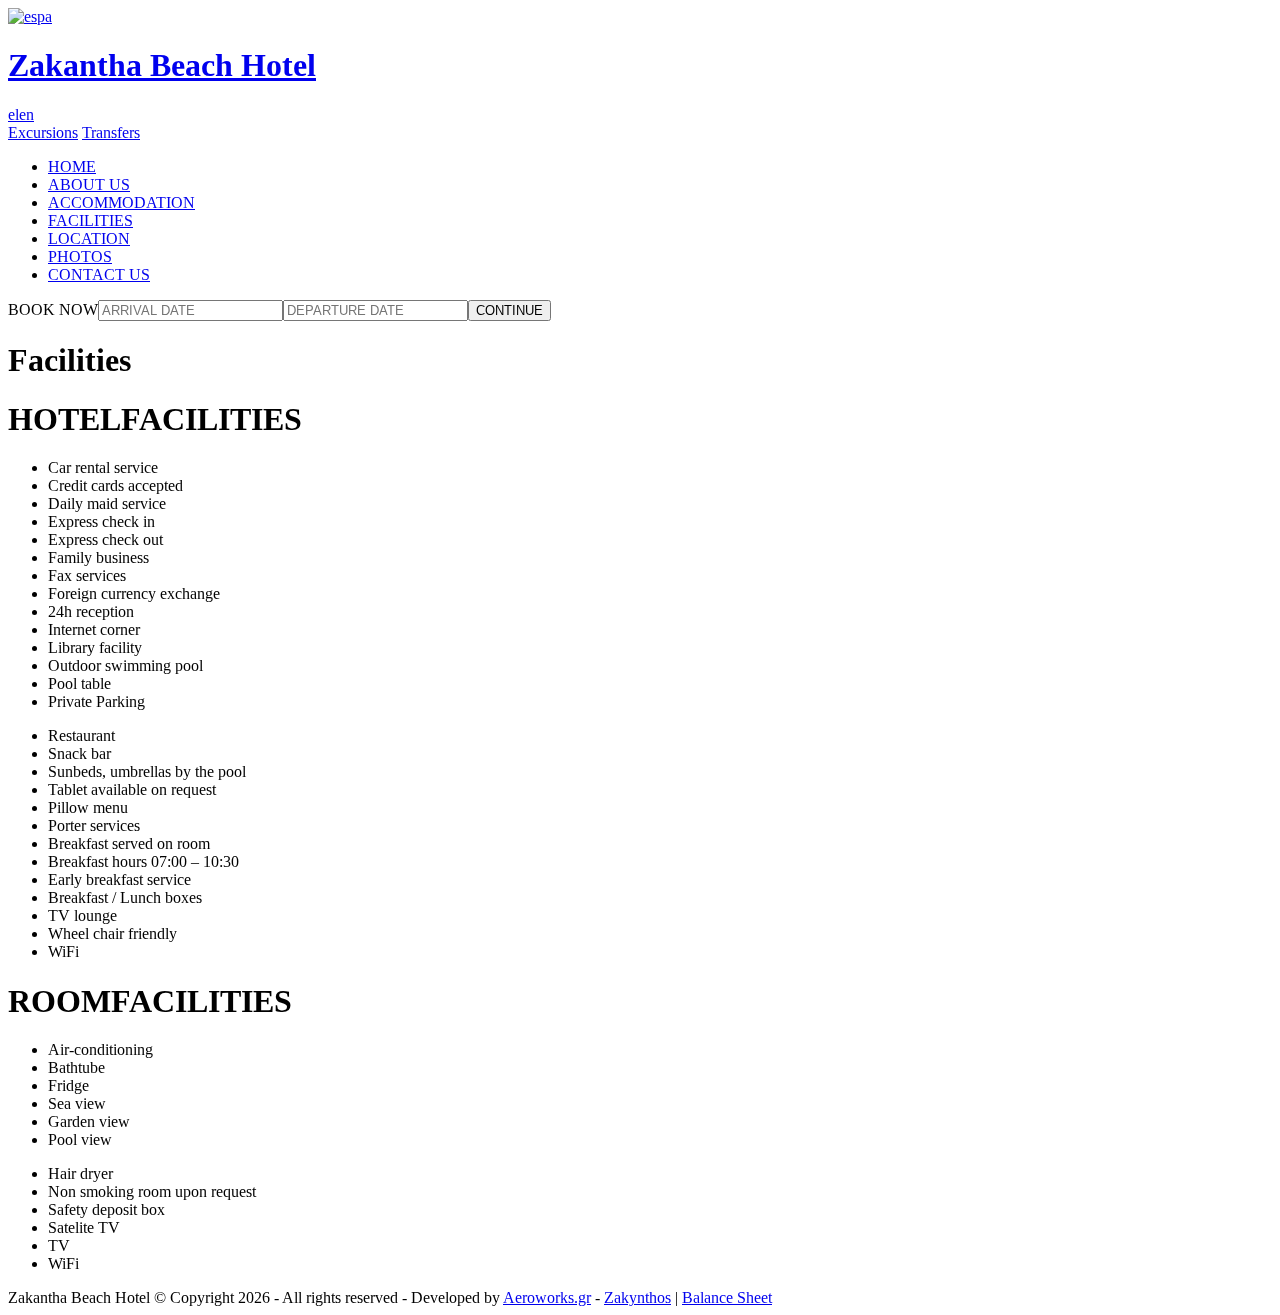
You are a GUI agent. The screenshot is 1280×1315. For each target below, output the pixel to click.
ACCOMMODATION (121, 202)
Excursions (43, 132)
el (13, 114)
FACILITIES (90, 220)
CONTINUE (509, 310)
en (26, 114)
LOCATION (89, 238)
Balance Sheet (727, 1297)
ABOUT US (89, 184)
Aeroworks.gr (547, 1297)
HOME (72, 166)
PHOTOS (80, 256)
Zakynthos (637, 1297)
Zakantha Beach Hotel (162, 65)
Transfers (111, 132)
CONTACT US (99, 274)
